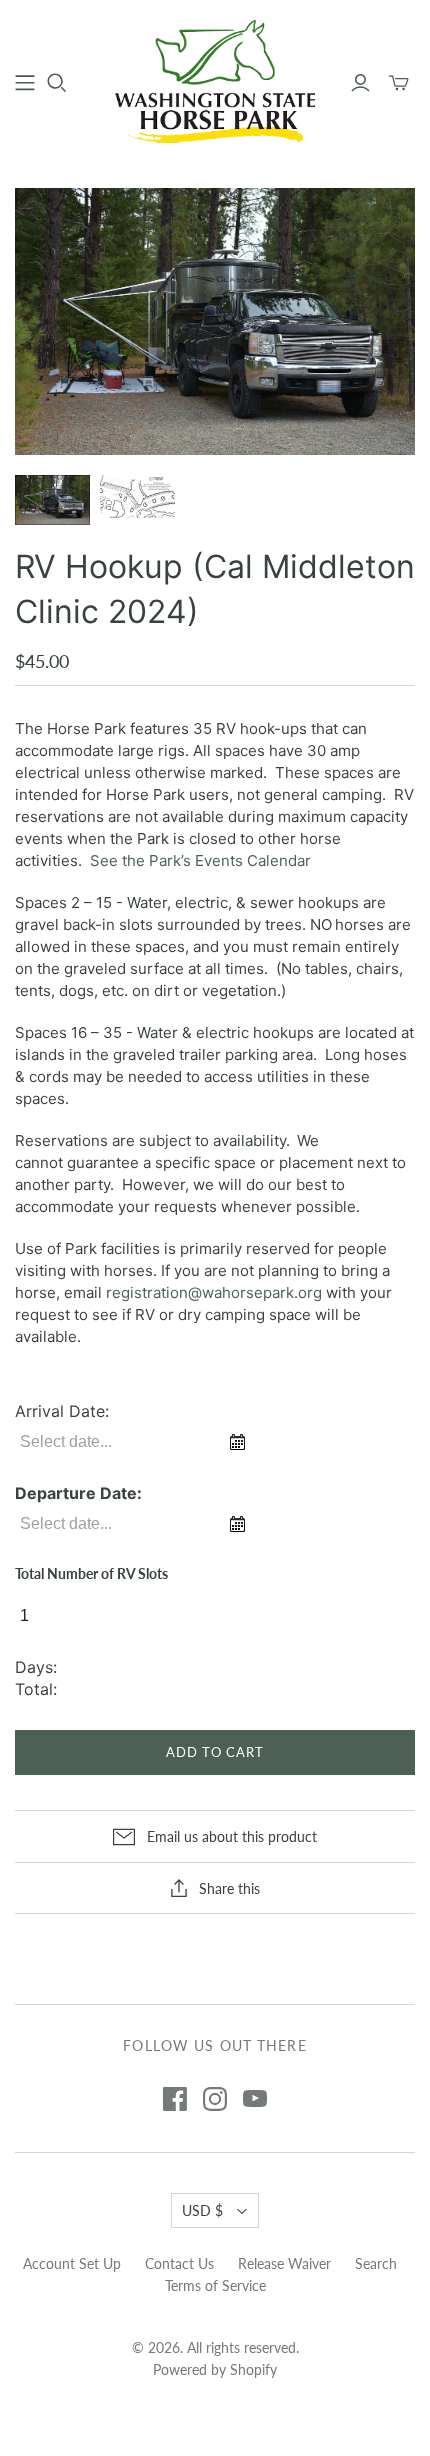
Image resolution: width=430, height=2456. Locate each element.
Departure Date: (78, 1493)
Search (376, 2263)
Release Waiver (284, 2263)
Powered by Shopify (215, 2369)
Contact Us (179, 2263)
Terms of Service (215, 2285)
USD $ (202, 2210)
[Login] (360, 83)
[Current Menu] (25, 83)
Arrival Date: (62, 1411)
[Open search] (57, 83)
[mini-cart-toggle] (399, 83)
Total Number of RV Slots (91, 1573)
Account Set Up (72, 2263)
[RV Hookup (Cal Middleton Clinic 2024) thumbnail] (52, 500)
